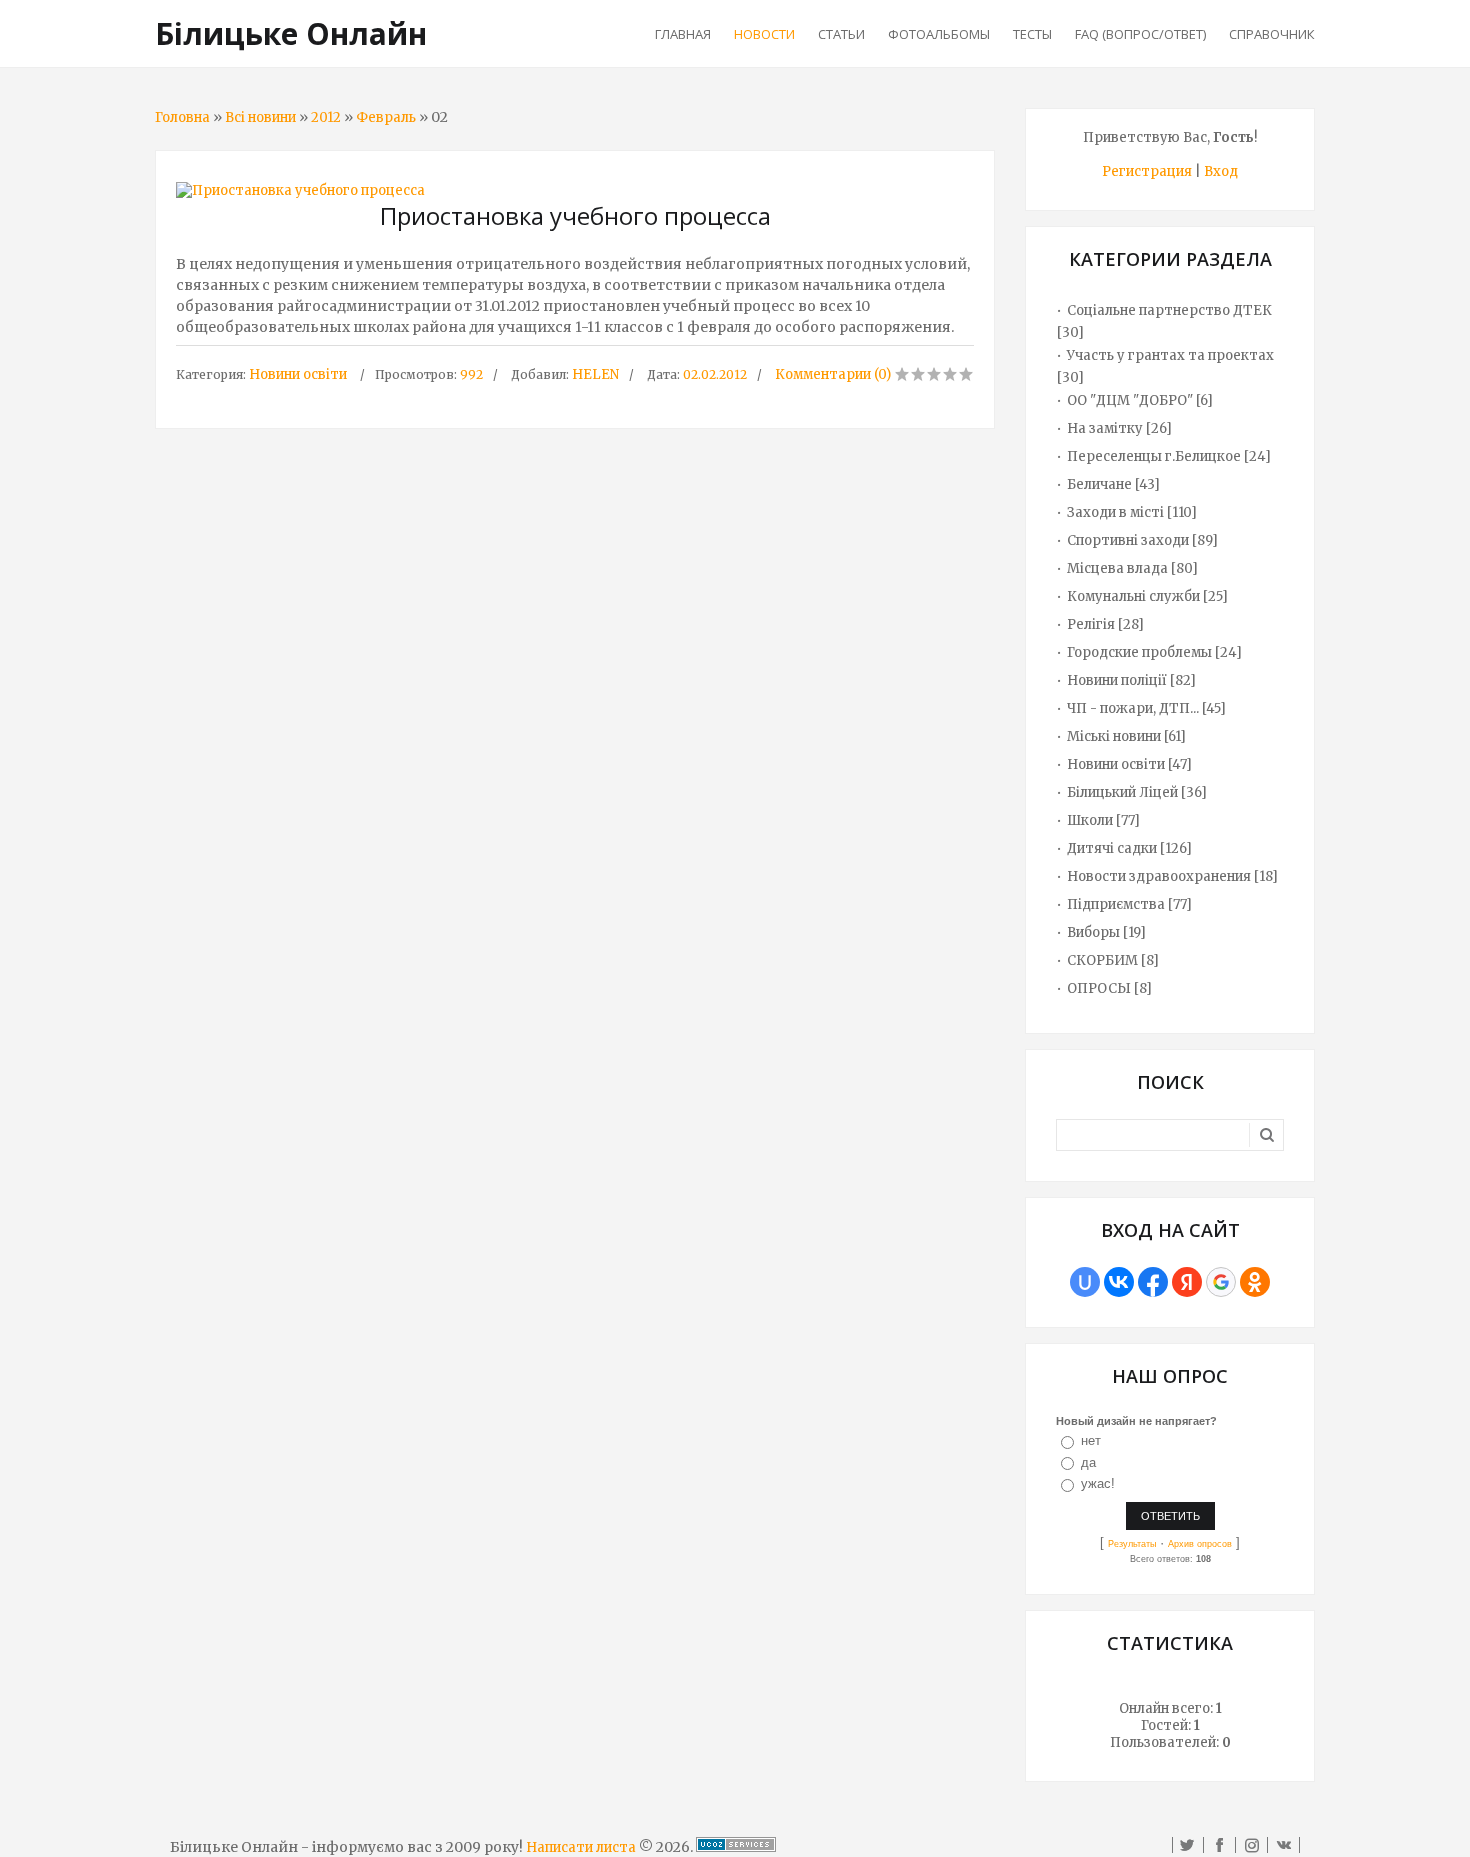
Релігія (1091, 624)
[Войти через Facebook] (1153, 1282)
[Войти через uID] (1085, 1282)
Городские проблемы (1139, 652)
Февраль (386, 117)
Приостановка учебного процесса (575, 215)
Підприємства (1116, 904)
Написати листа (581, 1847)
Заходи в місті (1115, 512)
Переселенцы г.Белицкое (1154, 456)
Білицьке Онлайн (291, 33)
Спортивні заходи (1128, 540)
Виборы (1093, 932)
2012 (326, 117)
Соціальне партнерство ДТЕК (1169, 310)
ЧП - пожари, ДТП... (1133, 708)
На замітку (1105, 428)
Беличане (1099, 484)
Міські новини (1114, 736)
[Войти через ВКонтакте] (1119, 1282)
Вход (1221, 171)
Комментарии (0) (833, 374)
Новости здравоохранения (1159, 876)
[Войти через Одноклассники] (1255, 1282)
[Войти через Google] (1221, 1282)
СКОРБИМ (1102, 960)
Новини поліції (1117, 680)
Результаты (1132, 1544)
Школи (1090, 820)
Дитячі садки (1112, 848)
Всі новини (260, 117)
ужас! (1098, 1483)
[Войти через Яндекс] (1187, 1282)
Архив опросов (1200, 1544)
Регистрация (1147, 171)
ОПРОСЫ (1099, 988)
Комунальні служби (1133, 596)
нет (1091, 1440)
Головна (182, 117)
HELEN (595, 374)
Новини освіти (298, 374)
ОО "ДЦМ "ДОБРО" (1130, 400)
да (1088, 1462)
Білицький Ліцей (1122, 792)
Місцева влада (1117, 568)
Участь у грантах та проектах (1170, 355)
